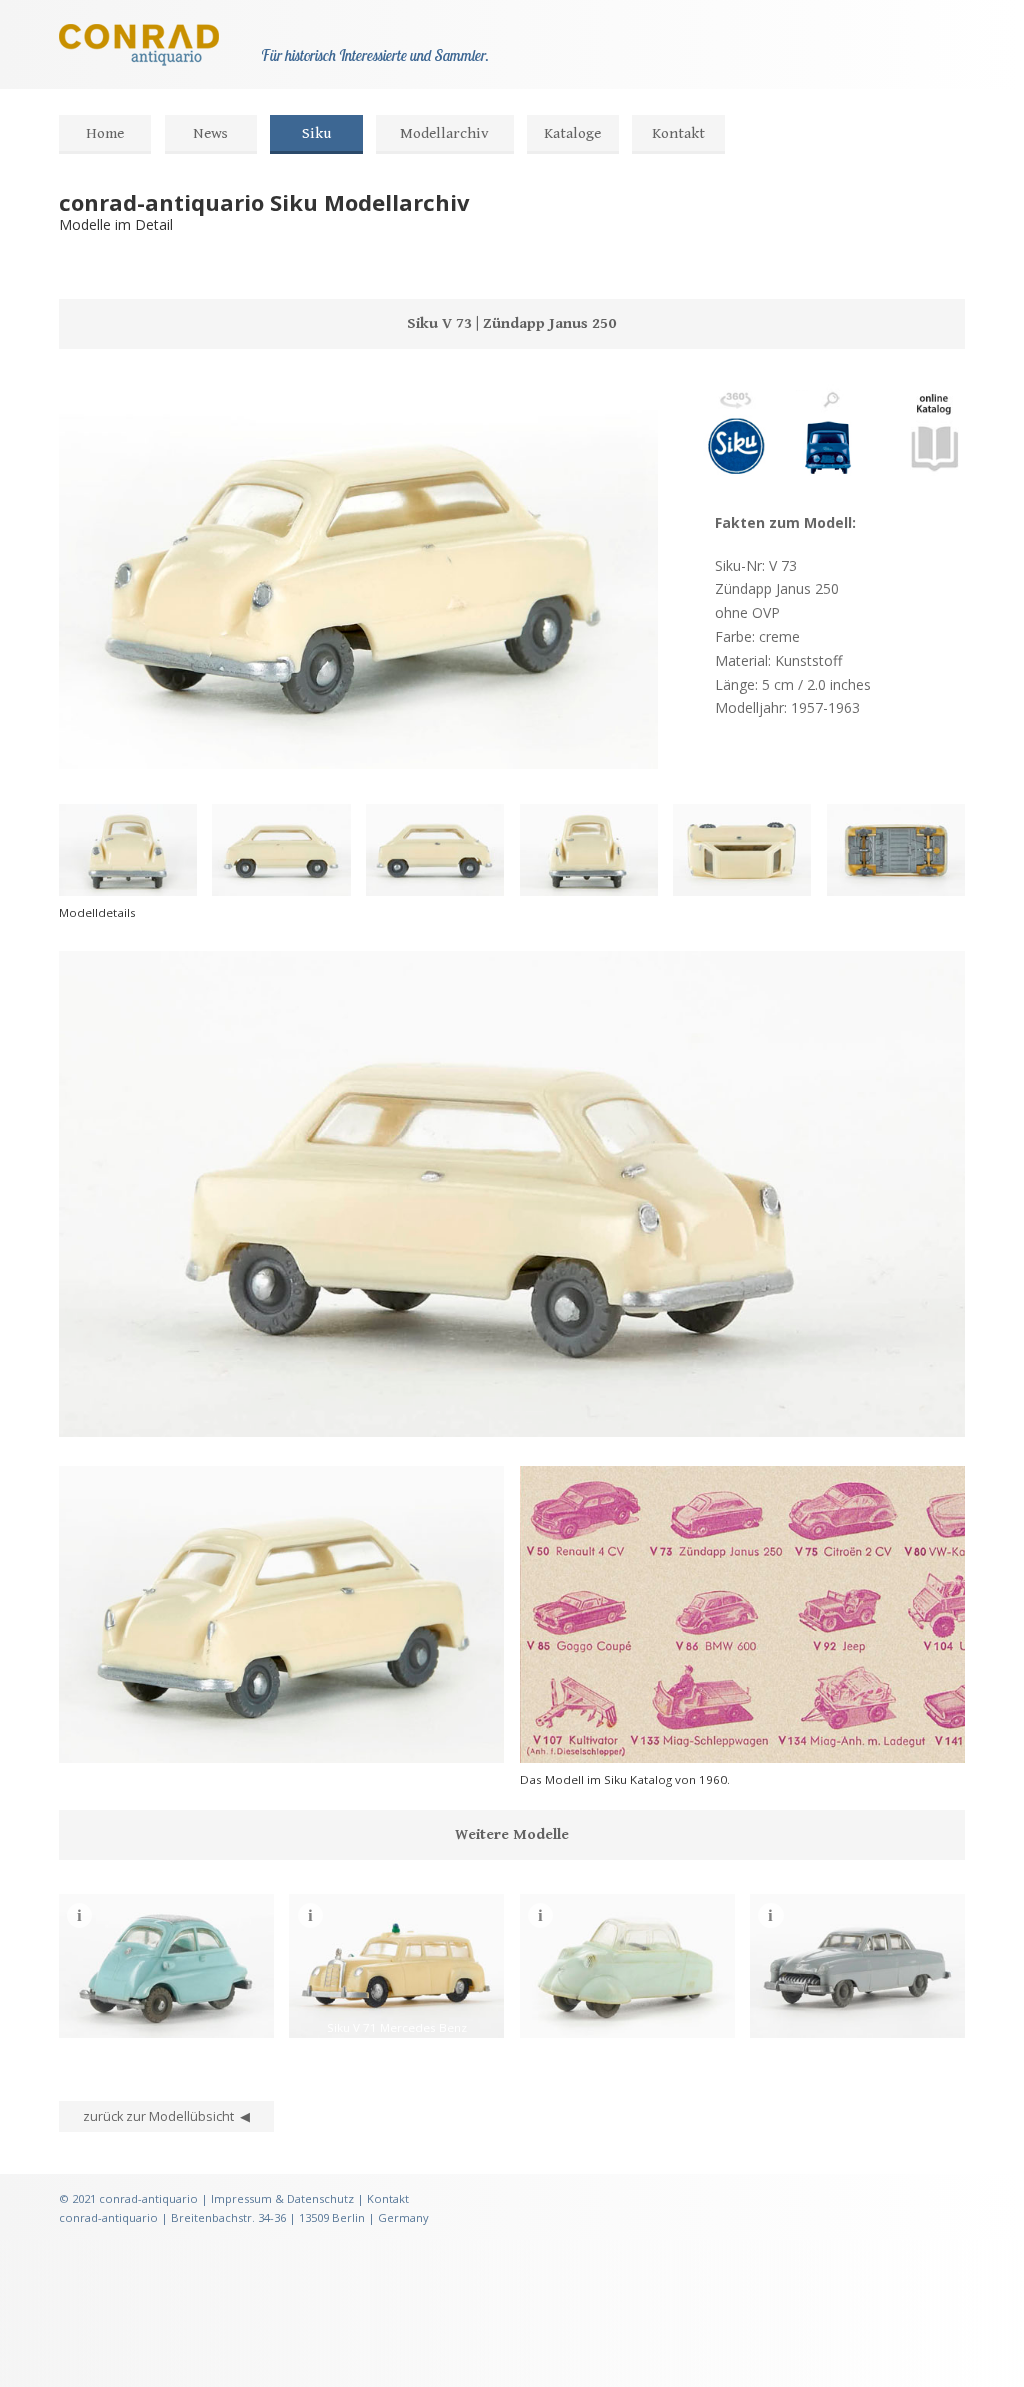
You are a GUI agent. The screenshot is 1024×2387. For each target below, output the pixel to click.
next (149, 1412)
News (210, 133)
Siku (316, 133)
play (117, 1412)
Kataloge (572, 133)
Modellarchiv (444, 133)
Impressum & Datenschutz (282, 2198)
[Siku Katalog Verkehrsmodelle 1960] (934, 480)
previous (85, 1412)
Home (105, 133)
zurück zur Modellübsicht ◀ (166, 2116)
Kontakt (678, 133)
